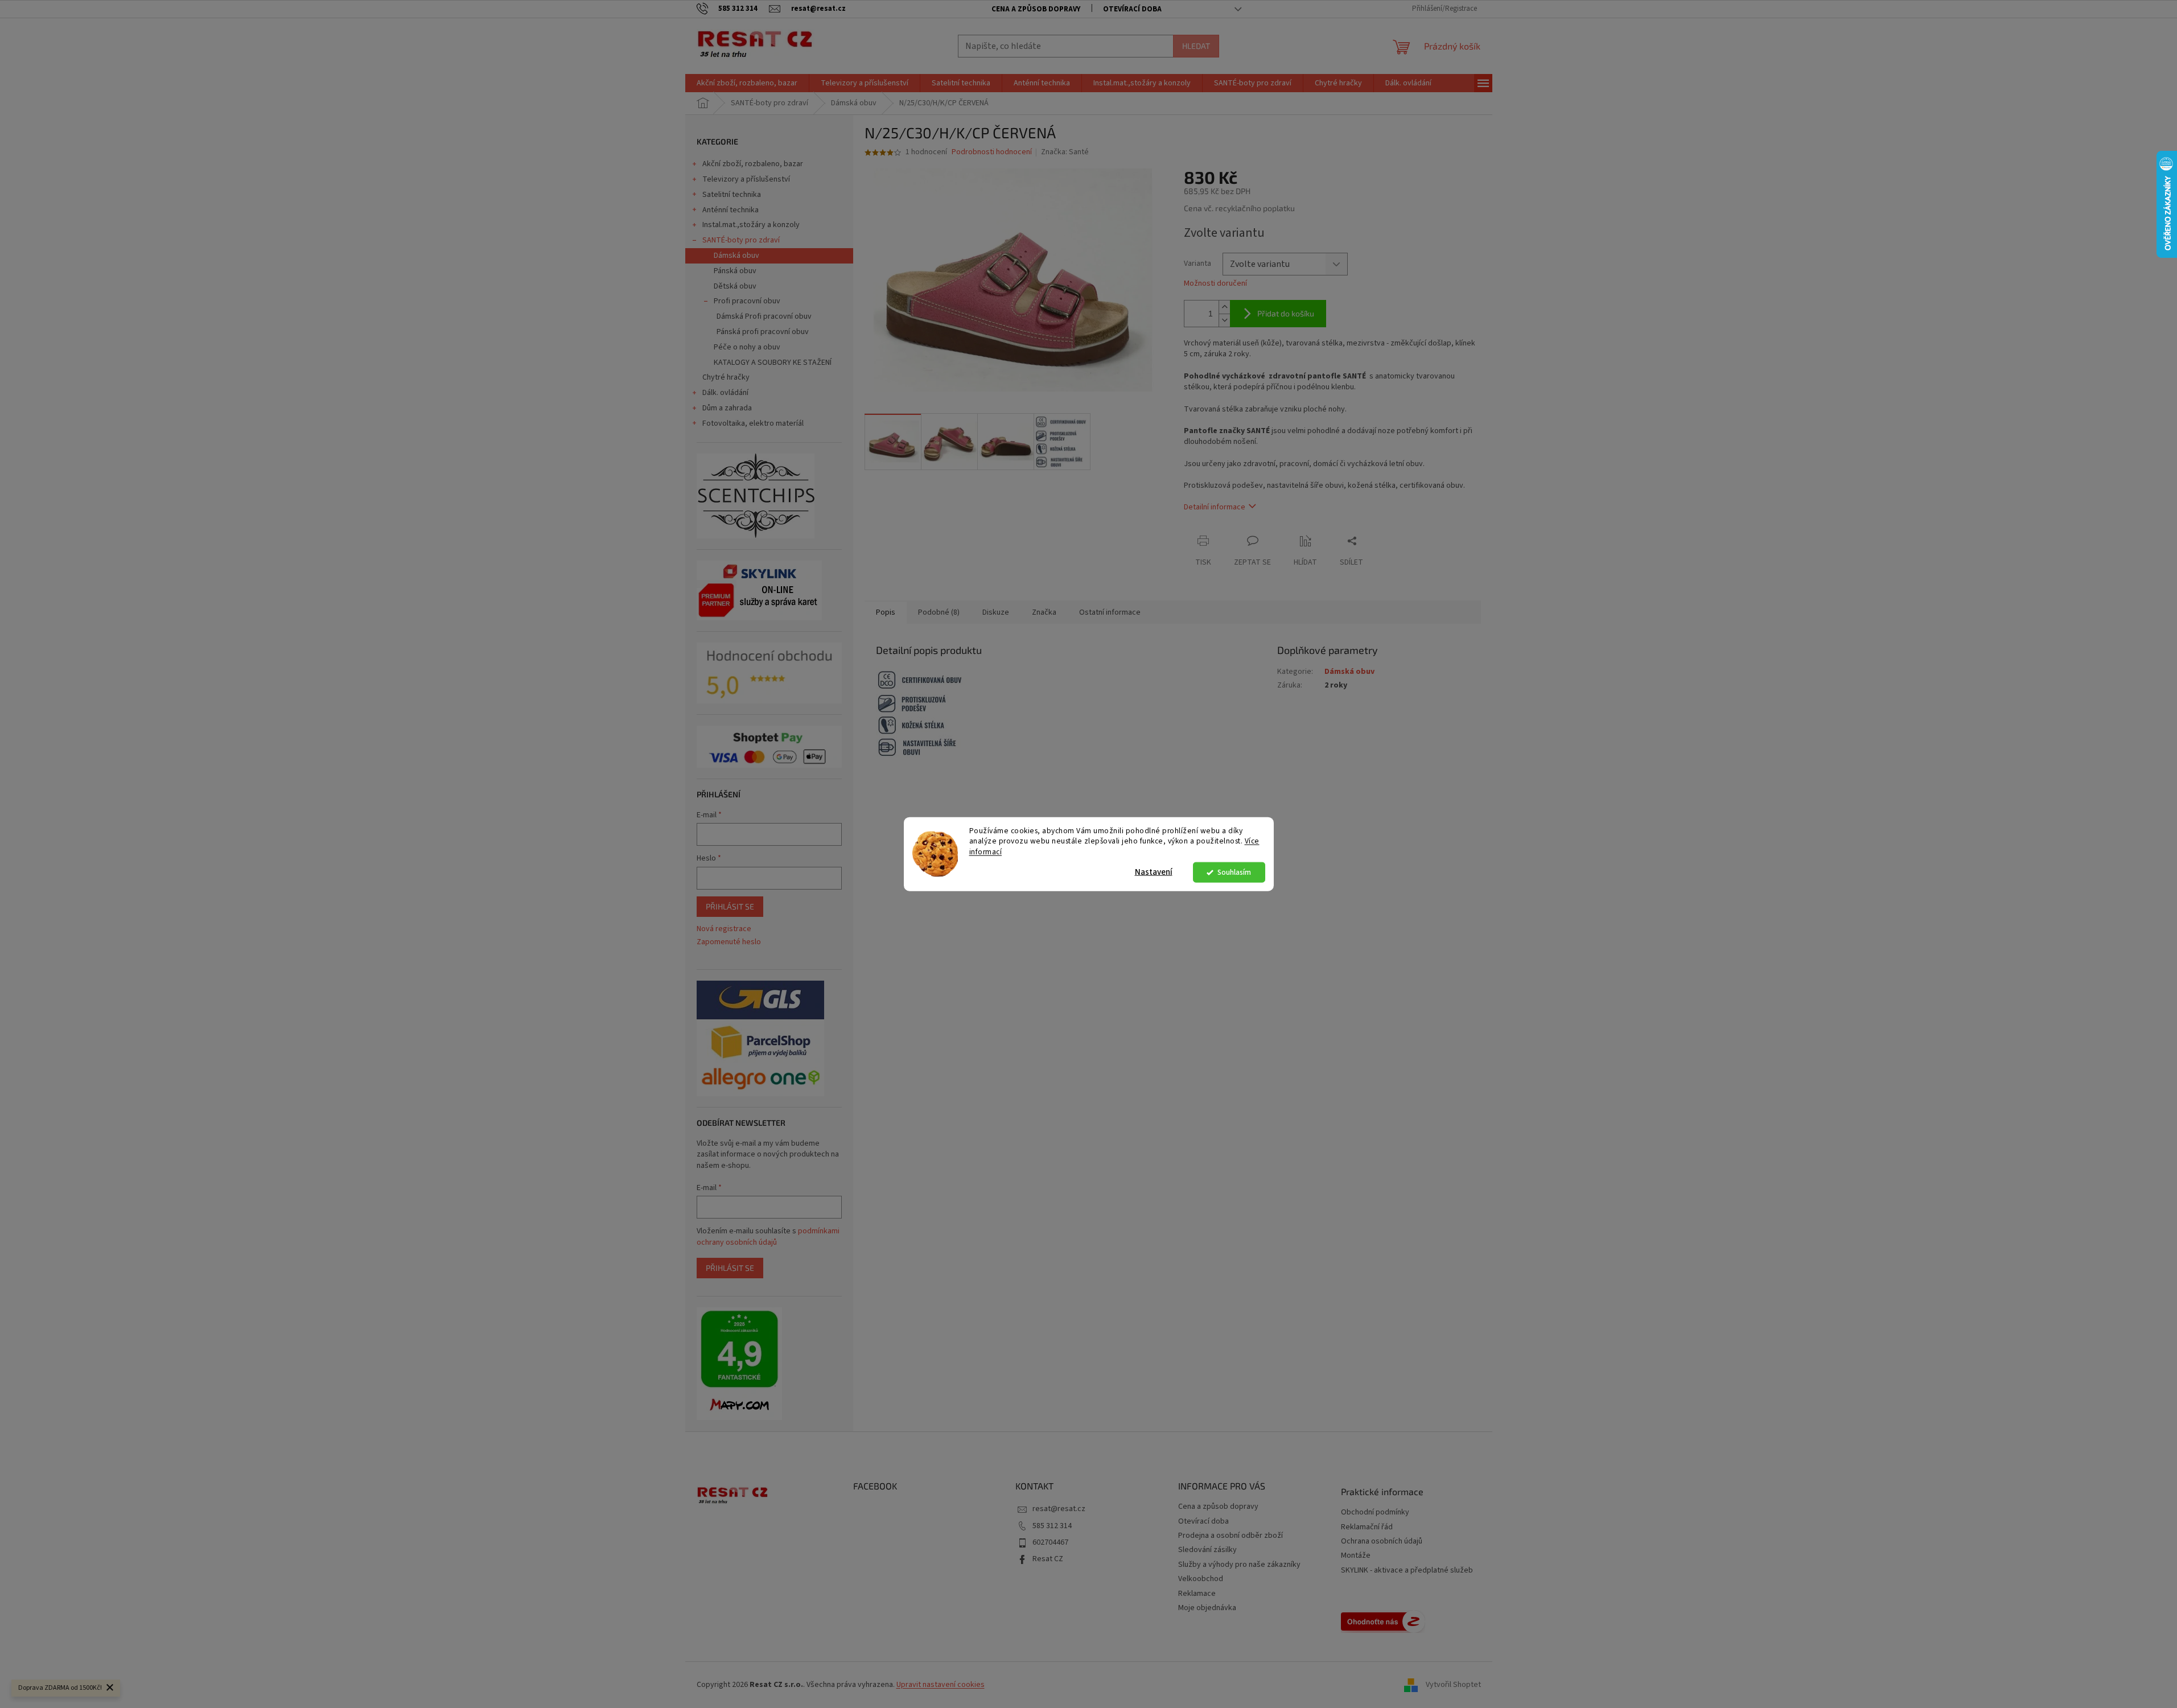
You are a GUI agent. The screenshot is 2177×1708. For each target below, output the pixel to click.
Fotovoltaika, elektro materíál (753, 423)
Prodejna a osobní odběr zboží (1231, 1536)
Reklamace (1197, 1594)
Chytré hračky (726, 377)
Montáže (1356, 1556)
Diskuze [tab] (996, 612)
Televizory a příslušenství (746, 179)
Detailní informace (1215, 507)
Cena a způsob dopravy (1036, 9)
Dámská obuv (736, 256)
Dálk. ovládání (725, 393)
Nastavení (1154, 872)
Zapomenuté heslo (729, 942)
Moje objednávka (1207, 1608)
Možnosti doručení (1215, 284)
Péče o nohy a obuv (747, 347)
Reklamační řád (1367, 1527)
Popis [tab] (886, 612)
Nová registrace (724, 929)
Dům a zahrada (727, 408)
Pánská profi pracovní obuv (763, 332)
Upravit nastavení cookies (941, 1685)
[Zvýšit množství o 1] (1224, 307)
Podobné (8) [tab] (939, 612)
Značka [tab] (1044, 612)
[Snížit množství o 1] (1224, 320)
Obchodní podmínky (1375, 1512)
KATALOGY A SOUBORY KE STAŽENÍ (773, 363)
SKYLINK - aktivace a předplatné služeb (1407, 1571)
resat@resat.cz (1059, 1509)
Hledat (1196, 46)
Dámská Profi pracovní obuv (764, 316)
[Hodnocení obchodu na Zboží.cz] (1383, 1621)
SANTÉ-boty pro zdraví (741, 240)
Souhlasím (1234, 872)
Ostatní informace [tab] (1110, 612)
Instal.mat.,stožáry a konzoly (751, 225)
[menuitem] (747, 83)
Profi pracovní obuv (747, 301)
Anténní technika (731, 210)
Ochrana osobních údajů (1382, 1542)
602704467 (1050, 1542)
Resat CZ (1048, 1559)
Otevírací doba (1132, 9)
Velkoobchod (1201, 1579)
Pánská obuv (735, 271)
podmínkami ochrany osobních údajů (768, 1237)
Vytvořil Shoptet (1453, 1685)
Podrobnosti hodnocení (992, 152)
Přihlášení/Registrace (1445, 9)
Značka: (1065, 152)
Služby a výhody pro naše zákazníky (1239, 1565)
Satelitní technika (732, 195)
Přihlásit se (730, 906)
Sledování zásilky (1207, 1550)
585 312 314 (1052, 1526)
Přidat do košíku (1286, 313)
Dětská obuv (735, 286)
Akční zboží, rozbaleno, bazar (753, 164)
